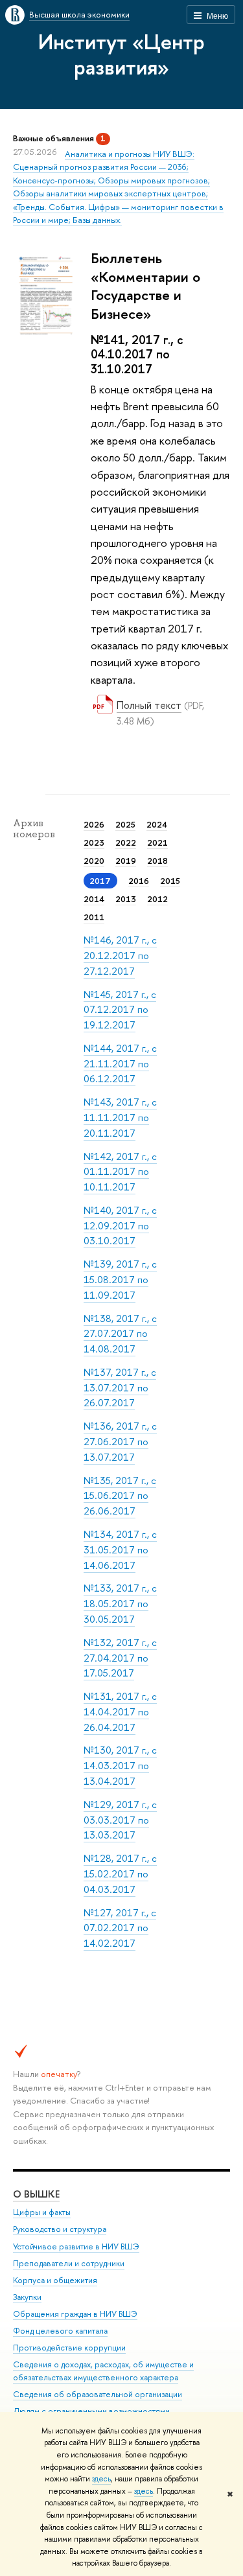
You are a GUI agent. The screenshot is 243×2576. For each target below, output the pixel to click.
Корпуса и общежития (55, 2280)
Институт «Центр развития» (121, 54)
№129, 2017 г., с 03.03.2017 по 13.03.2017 (120, 1820)
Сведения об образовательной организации (98, 2394)
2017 (100, 881)
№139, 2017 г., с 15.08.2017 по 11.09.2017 (120, 1279)
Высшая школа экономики (79, 14)
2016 (139, 881)
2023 (94, 842)
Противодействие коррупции (69, 2348)
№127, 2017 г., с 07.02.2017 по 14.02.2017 (120, 1928)
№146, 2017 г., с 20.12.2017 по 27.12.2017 (120, 955)
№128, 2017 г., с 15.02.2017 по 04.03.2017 (120, 1874)
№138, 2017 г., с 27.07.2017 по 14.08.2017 (120, 1334)
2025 (125, 824)
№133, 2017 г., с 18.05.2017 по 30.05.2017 (120, 1603)
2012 (157, 899)
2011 (94, 917)
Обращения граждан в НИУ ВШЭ (75, 2314)
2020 (94, 861)
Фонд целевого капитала (60, 2331)
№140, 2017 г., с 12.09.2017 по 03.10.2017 (120, 1225)
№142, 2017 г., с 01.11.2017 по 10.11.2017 (120, 1172)
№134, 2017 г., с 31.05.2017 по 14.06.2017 (120, 1549)
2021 (157, 842)
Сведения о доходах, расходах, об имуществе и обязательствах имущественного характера (103, 2371)
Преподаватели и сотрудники (69, 2263)
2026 (94, 824)
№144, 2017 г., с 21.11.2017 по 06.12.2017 (120, 1063)
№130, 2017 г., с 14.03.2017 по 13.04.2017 (120, 1765)
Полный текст (149, 705)
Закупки (27, 2297)
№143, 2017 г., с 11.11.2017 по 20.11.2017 (120, 1117)
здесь (101, 2479)
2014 (94, 899)
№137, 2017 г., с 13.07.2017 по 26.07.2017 (120, 1387)
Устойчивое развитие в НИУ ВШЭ (76, 2246)
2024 (157, 824)
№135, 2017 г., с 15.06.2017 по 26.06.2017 (120, 1496)
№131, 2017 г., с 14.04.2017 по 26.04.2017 (120, 1712)
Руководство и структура (60, 2229)
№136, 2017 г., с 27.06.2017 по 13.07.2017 (120, 1441)
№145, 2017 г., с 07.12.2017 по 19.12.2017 (120, 1010)
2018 (157, 861)
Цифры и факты (42, 2212)
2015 (170, 881)
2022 (126, 842)
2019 (126, 861)
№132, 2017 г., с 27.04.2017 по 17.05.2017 (120, 1658)
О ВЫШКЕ (36, 2194)
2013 (126, 899)
